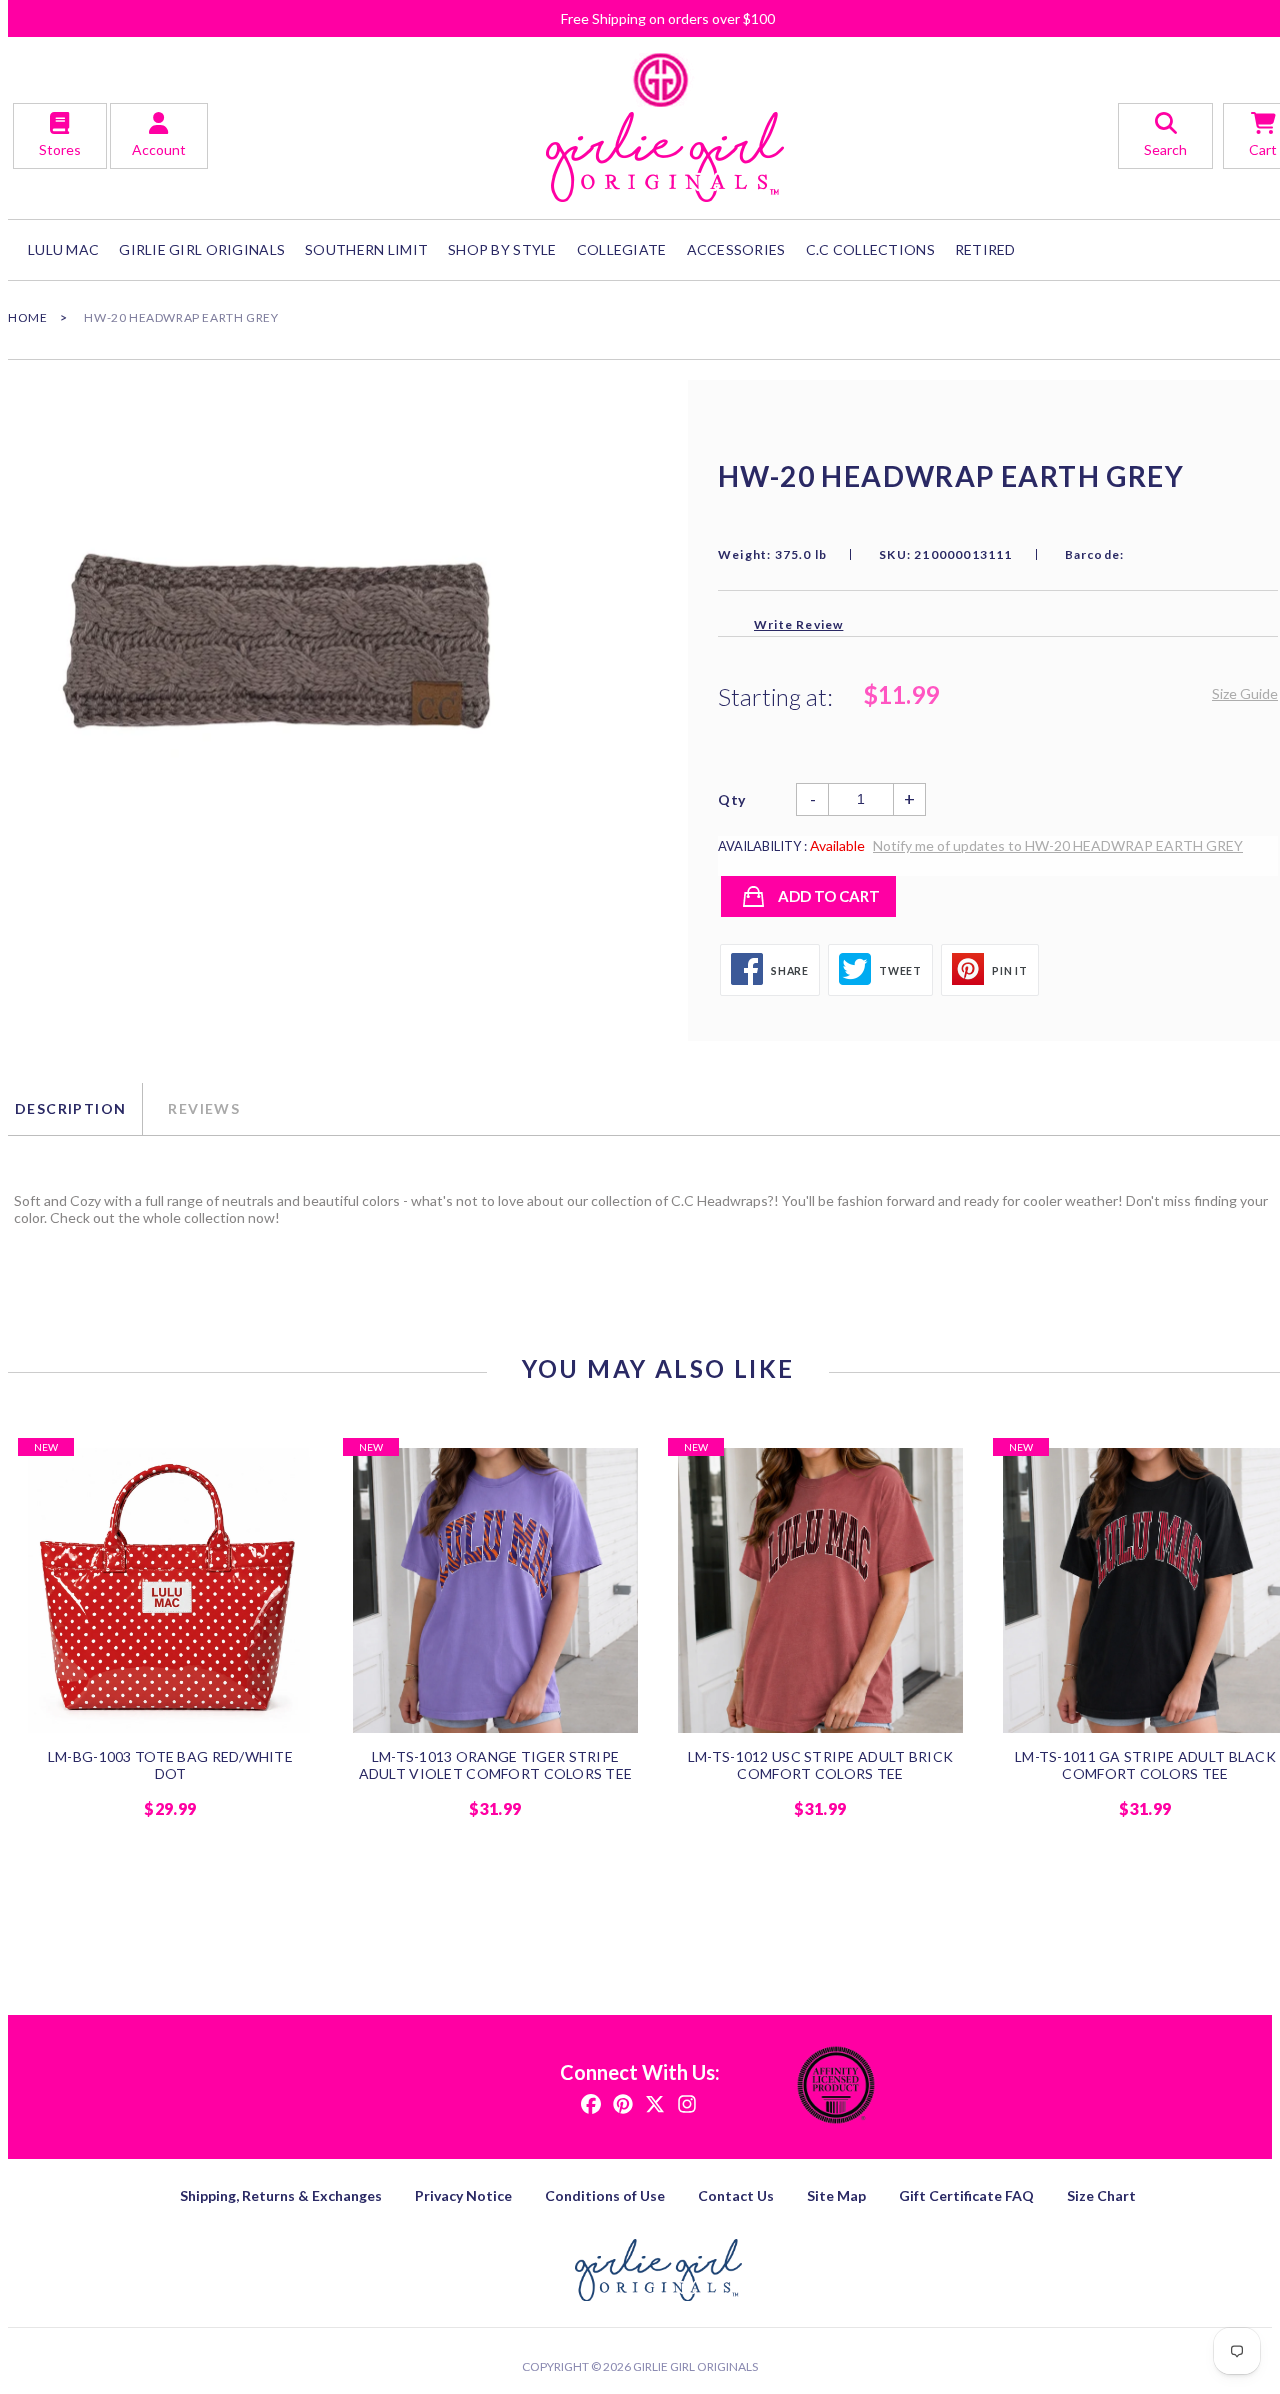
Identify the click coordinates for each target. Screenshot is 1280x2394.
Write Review (798, 624)
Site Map (836, 2195)
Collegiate (622, 249)
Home (27, 317)
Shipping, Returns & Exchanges (281, 2195)
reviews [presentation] (204, 1108)
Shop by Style (502, 249)
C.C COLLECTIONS (870, 249)
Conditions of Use (605, 2195)
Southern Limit (366, 249)
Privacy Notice (463, 2195)
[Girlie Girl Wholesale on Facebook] (591, 2102)
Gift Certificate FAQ (966, 2195)
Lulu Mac (63, 249)
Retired (985, 249)
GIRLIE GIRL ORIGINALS (202, 249)
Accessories (736, 249)
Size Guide (1245, 693)
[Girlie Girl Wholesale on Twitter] (655, 2102)
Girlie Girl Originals (695, 2366)
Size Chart (1101, 2195)
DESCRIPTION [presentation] (70, 1108)
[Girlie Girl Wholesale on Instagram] (687, 2102)
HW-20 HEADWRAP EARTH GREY (181, 317)
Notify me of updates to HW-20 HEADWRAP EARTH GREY (1058, 845)
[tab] (75, 1109)
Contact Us (736, 2195)
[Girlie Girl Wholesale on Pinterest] (623, 2102)
